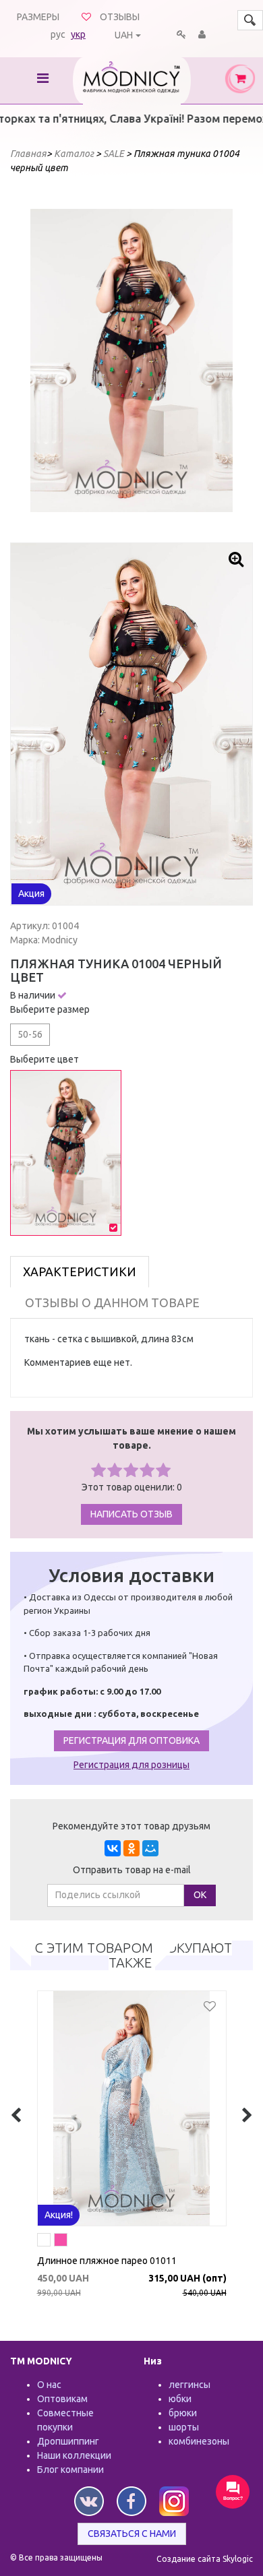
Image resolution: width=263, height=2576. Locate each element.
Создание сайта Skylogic (205, 2559)
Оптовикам (62, 2399)
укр (78, 34)
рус (58, 34)
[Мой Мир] (150, 1848)
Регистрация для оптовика (131, 1740)
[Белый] (44, 2242)
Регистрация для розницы (131, 1765)
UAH (124, 35)
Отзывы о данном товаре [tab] (112, 1302)
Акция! (59, 2215)
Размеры (38, 17)
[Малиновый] (61, 2242)
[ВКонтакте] (113, 1848)
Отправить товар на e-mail (132, 1870)
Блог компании (70, 2470)
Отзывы (120, 17)
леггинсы (189, 2385)
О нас (49, 2385)
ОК (200, 1895)
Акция (31, 893)
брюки (183, 2413)
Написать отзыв (131, 1514)
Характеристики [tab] (80, 1271)
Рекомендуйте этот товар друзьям (131, 1826)
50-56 (30, 1034)
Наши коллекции (74, 2455)
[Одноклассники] (131, 1848)
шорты (184, 2427)
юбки (180, 2399)
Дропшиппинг (68, 2441)
